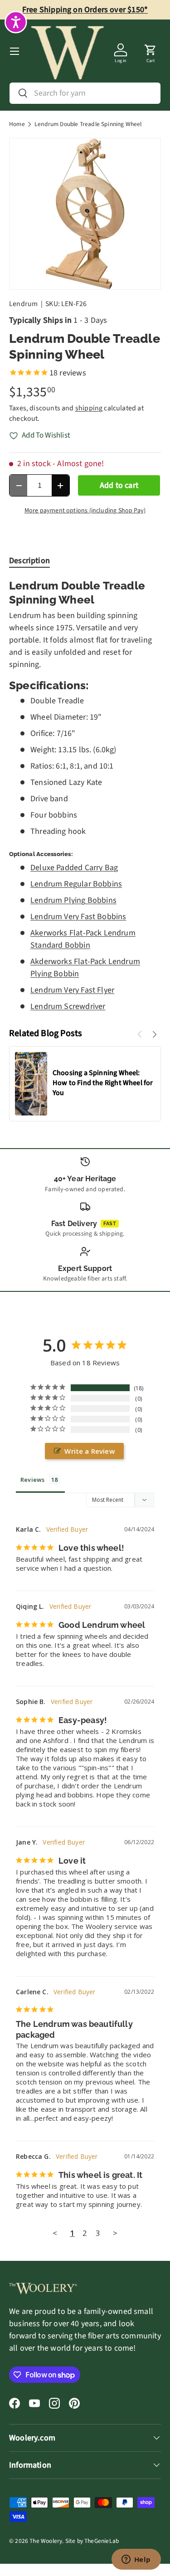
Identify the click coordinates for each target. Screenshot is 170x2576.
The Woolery (46, 2541)
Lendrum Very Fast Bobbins (78, 917)
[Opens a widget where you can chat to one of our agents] (136, 2560)
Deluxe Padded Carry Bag (74, 868)
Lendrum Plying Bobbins (73, 900)
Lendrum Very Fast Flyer (72, 990)
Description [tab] (29, 561)
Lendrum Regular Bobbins (76, 884)
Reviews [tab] (32, 1480)
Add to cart (119, 485)
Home (17, 124)
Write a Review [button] (90, 1451)
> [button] (115, 2233)
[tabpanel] (85, 796)
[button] (151, 51)
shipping (89, 408)
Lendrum (23, 304)
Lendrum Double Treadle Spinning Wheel (88, 124)
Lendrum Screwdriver (68, 1006)
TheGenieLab (102, 2541)
